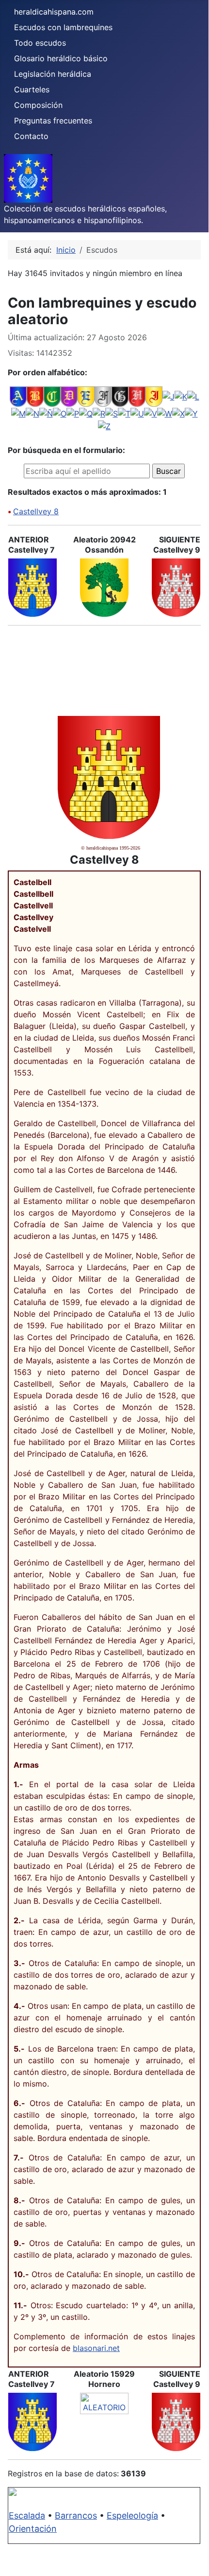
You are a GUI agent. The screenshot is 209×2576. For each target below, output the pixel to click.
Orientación (33, 2529)
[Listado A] (18, 396)
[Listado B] (35, 396)
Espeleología (132, 2515)
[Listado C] (52, 396)
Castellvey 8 (36, 511)
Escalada (27, 2515)
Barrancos (76, 2515)
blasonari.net (96, 2348)
